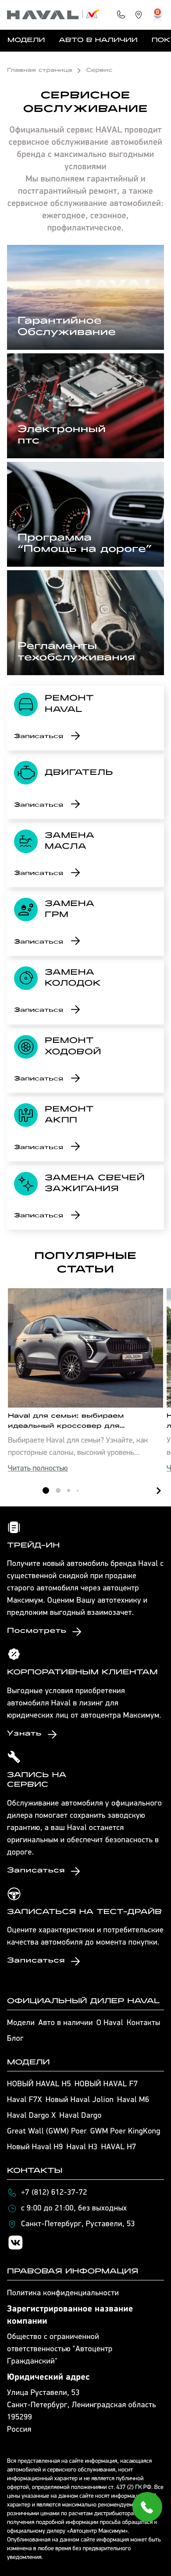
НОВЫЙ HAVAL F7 (106, 2085)
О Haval (110, 2023)
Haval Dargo (81, 2116)
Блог (15, 2039)
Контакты (144, 2023)
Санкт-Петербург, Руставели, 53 (78, 2224)
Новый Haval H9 (35, 2147)
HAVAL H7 (119, 2147)
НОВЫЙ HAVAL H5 (39, 2085)
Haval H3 (82, 2147)
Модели (26, 41)
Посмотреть (37, 1631)
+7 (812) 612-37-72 (54, 2193)
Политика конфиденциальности (63, 2294)
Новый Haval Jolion (80, 2100)
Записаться (39, 737)
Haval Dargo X (32, 2116)
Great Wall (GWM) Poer (47, 2132)
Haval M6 (133, 2100)
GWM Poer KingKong (125, 2132)
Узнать (24, 1734)
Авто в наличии (98, 41)
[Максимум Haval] (53, 15)
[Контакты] (121, 15)
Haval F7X (25, 2100)
